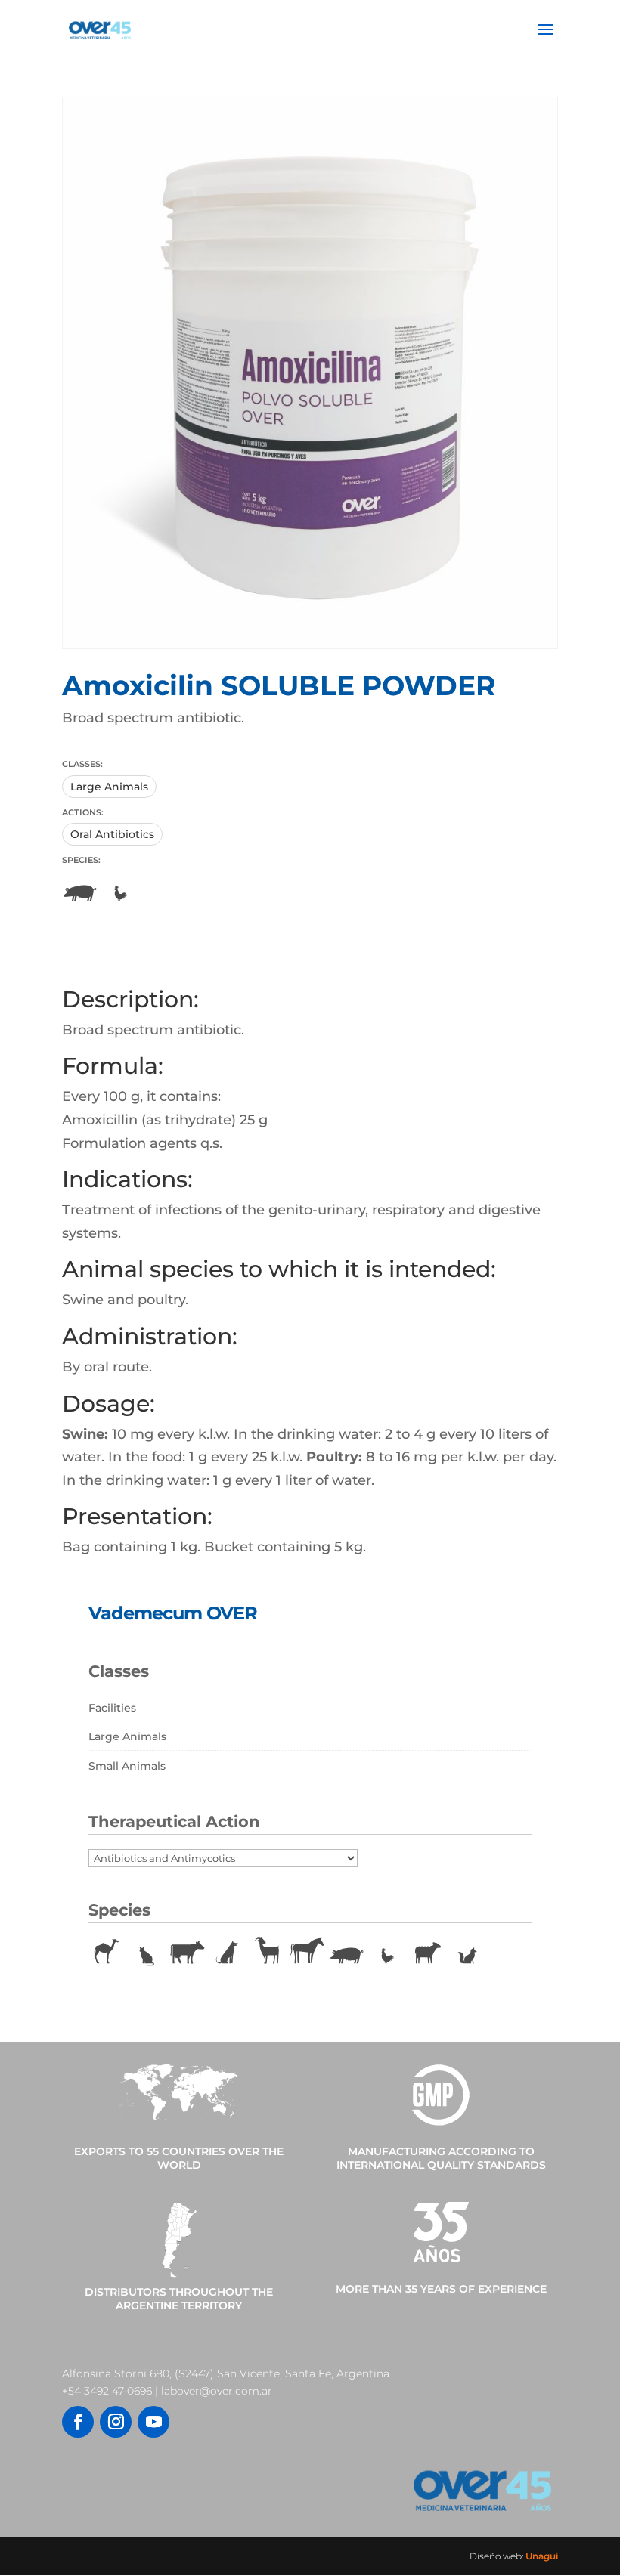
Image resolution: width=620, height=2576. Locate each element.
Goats (267, 1953)
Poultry (120, 890)
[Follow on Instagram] (116, 2422)
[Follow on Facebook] (78, 2422)
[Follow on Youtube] (153, 2422)
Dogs (227, 1953)
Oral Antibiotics (112, 834)
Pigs (80, 890)
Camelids (107, 1953)
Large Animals (109, 787)
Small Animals (127, 1766)
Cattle (187, 1953)
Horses (307, 1953)
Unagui (542, 2556)
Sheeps (427, 1953)
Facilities (112, 1708)
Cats (147, 1953)
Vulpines (467, 1953)
